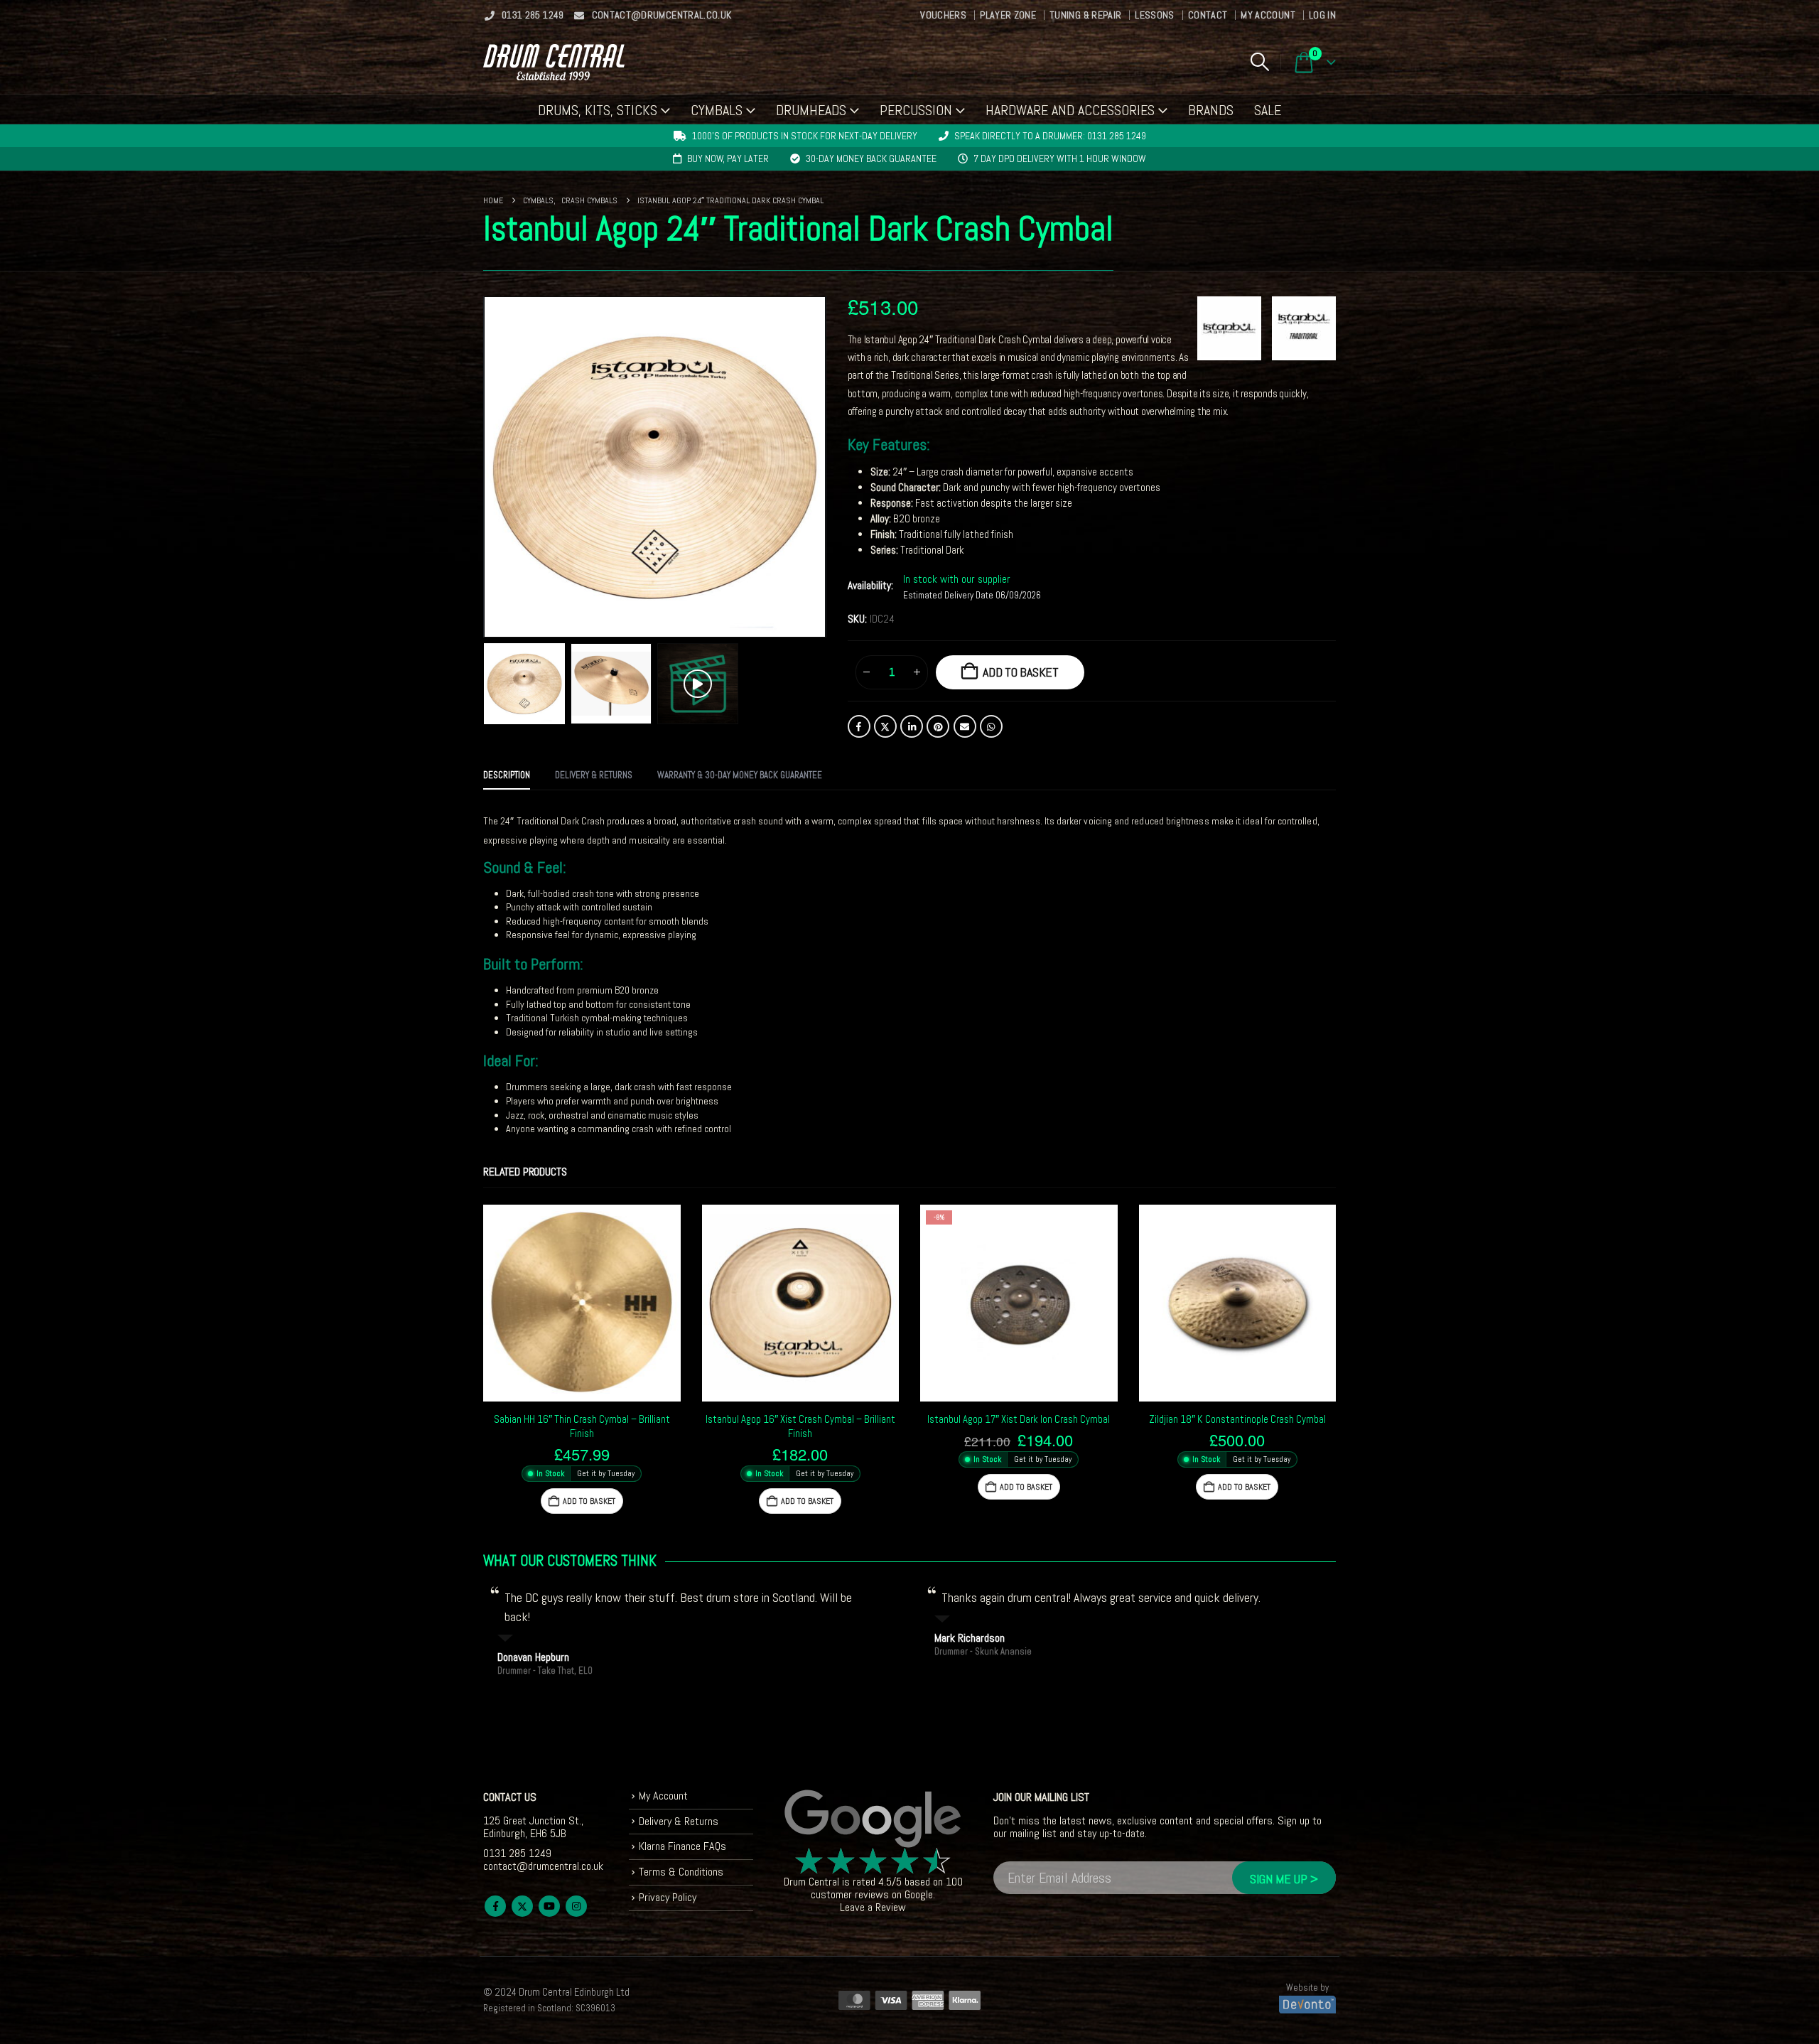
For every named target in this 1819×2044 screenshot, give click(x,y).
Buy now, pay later (728, 158)
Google (919, 1894)
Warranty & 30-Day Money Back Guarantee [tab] (740, 775)
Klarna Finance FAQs (682, 1846)
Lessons (1154, 15)
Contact (1208, 15)
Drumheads (811, 110)
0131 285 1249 (533, 15)
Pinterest (938, 726)
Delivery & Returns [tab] (594, 775)
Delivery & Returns (679, 1821)
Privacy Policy (668, 1897)
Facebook (859, 726)
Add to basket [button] (589, 1501)
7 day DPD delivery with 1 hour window (1060, 158)
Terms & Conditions (681, 1872)
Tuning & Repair (1085, 15)
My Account (1268, 15)
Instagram (576, 1906)
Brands (1211, 110)
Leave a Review (873, 1907)
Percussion (916, 110)
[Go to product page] (582, 1303)
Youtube (549, 1906)
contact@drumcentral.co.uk (662, 15)
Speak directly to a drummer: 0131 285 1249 (1050, 136)
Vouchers (943, 15)
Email (965, 726)
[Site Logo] (554, 62)
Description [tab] (507, 775)
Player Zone (1008, 15)
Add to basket (1021, 672)
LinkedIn (912, 726)
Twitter (885, 726)
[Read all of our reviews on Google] (873, 1819)
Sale (1268, 110)
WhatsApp (991, 726)
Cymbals (717, 110)
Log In (1322, 15)
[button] (1259, 62)
